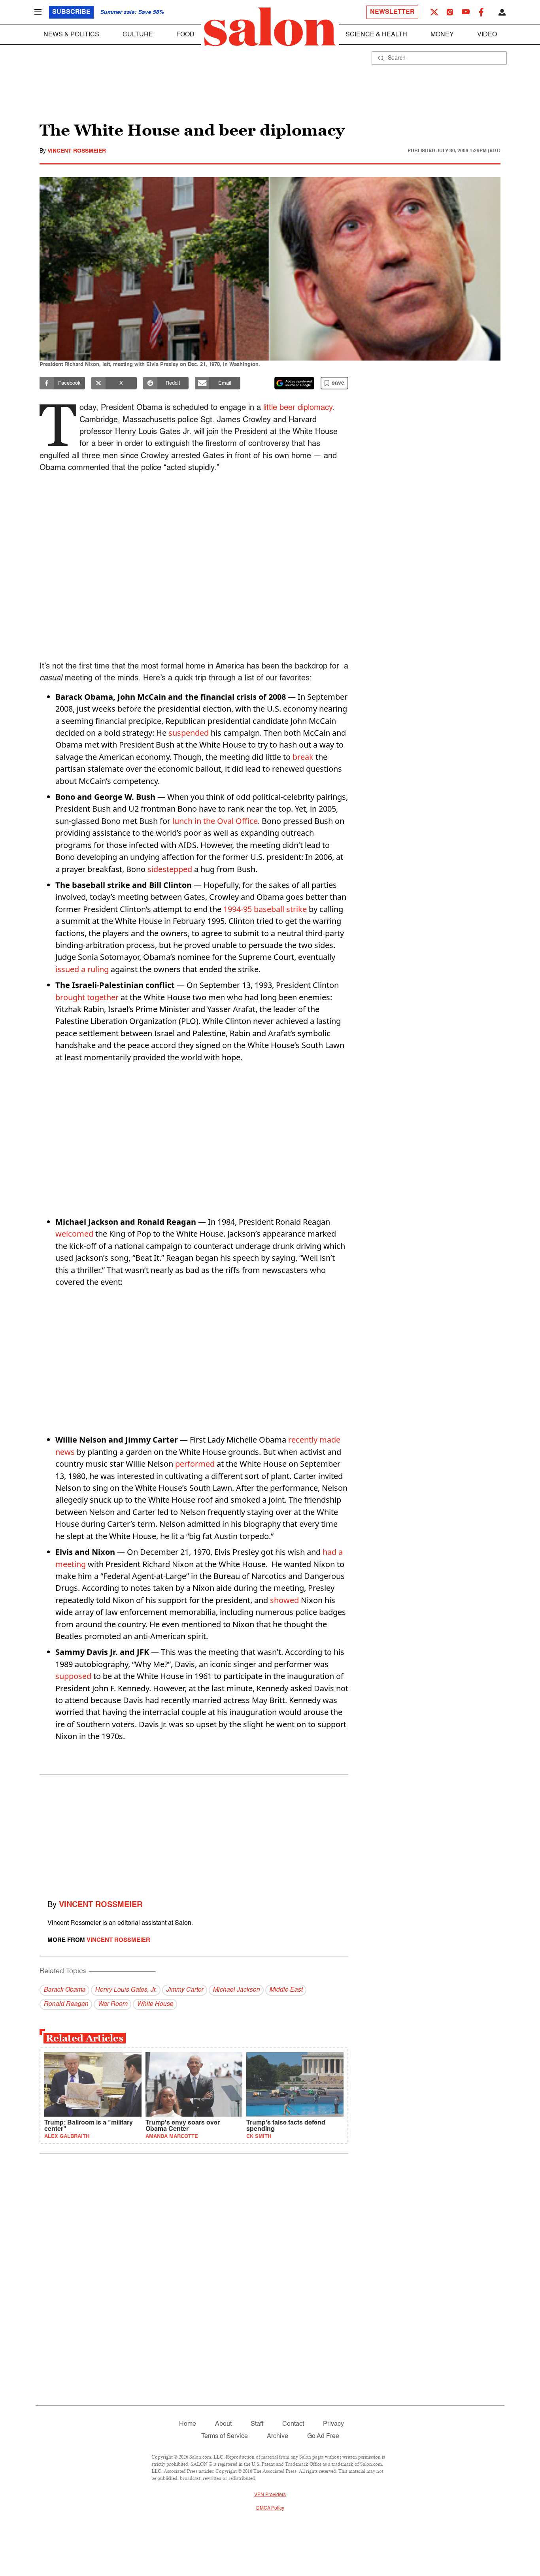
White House (155, 2004)
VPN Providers (270, 2495)
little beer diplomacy (298, 408)
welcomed (74, 1234)
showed (284, 1600)
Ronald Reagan (66, 2004)
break (303, 757)
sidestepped (170, 869)
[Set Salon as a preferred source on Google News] (295, 383)
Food (185, 35)
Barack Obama (64, 1990)
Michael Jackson (236, 1990)
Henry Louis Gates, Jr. (126, 1990)
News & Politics (71, 35)
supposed (73, 1676)
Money (442, 35)
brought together (87, 997)
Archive (278, 2436)
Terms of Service (225, 2436)
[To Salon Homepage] (270, 27)
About (223, 2424)
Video (487, 35)
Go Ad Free (323, 2436)
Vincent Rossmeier (77, 151)
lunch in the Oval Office (215, 821)
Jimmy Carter (185, 1990)
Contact (293, 2424)
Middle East (286, 1990)
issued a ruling (82, 969)
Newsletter (392, 12)
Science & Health (376, 35)
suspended (189, 733)
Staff (257, 2424)
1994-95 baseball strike (265, 909)
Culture (138, 35)
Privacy (333, 2424)
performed (195, 1464)
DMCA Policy (270, 2508)
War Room (112, 2004)
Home (188, 2424)
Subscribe (71, 12)
